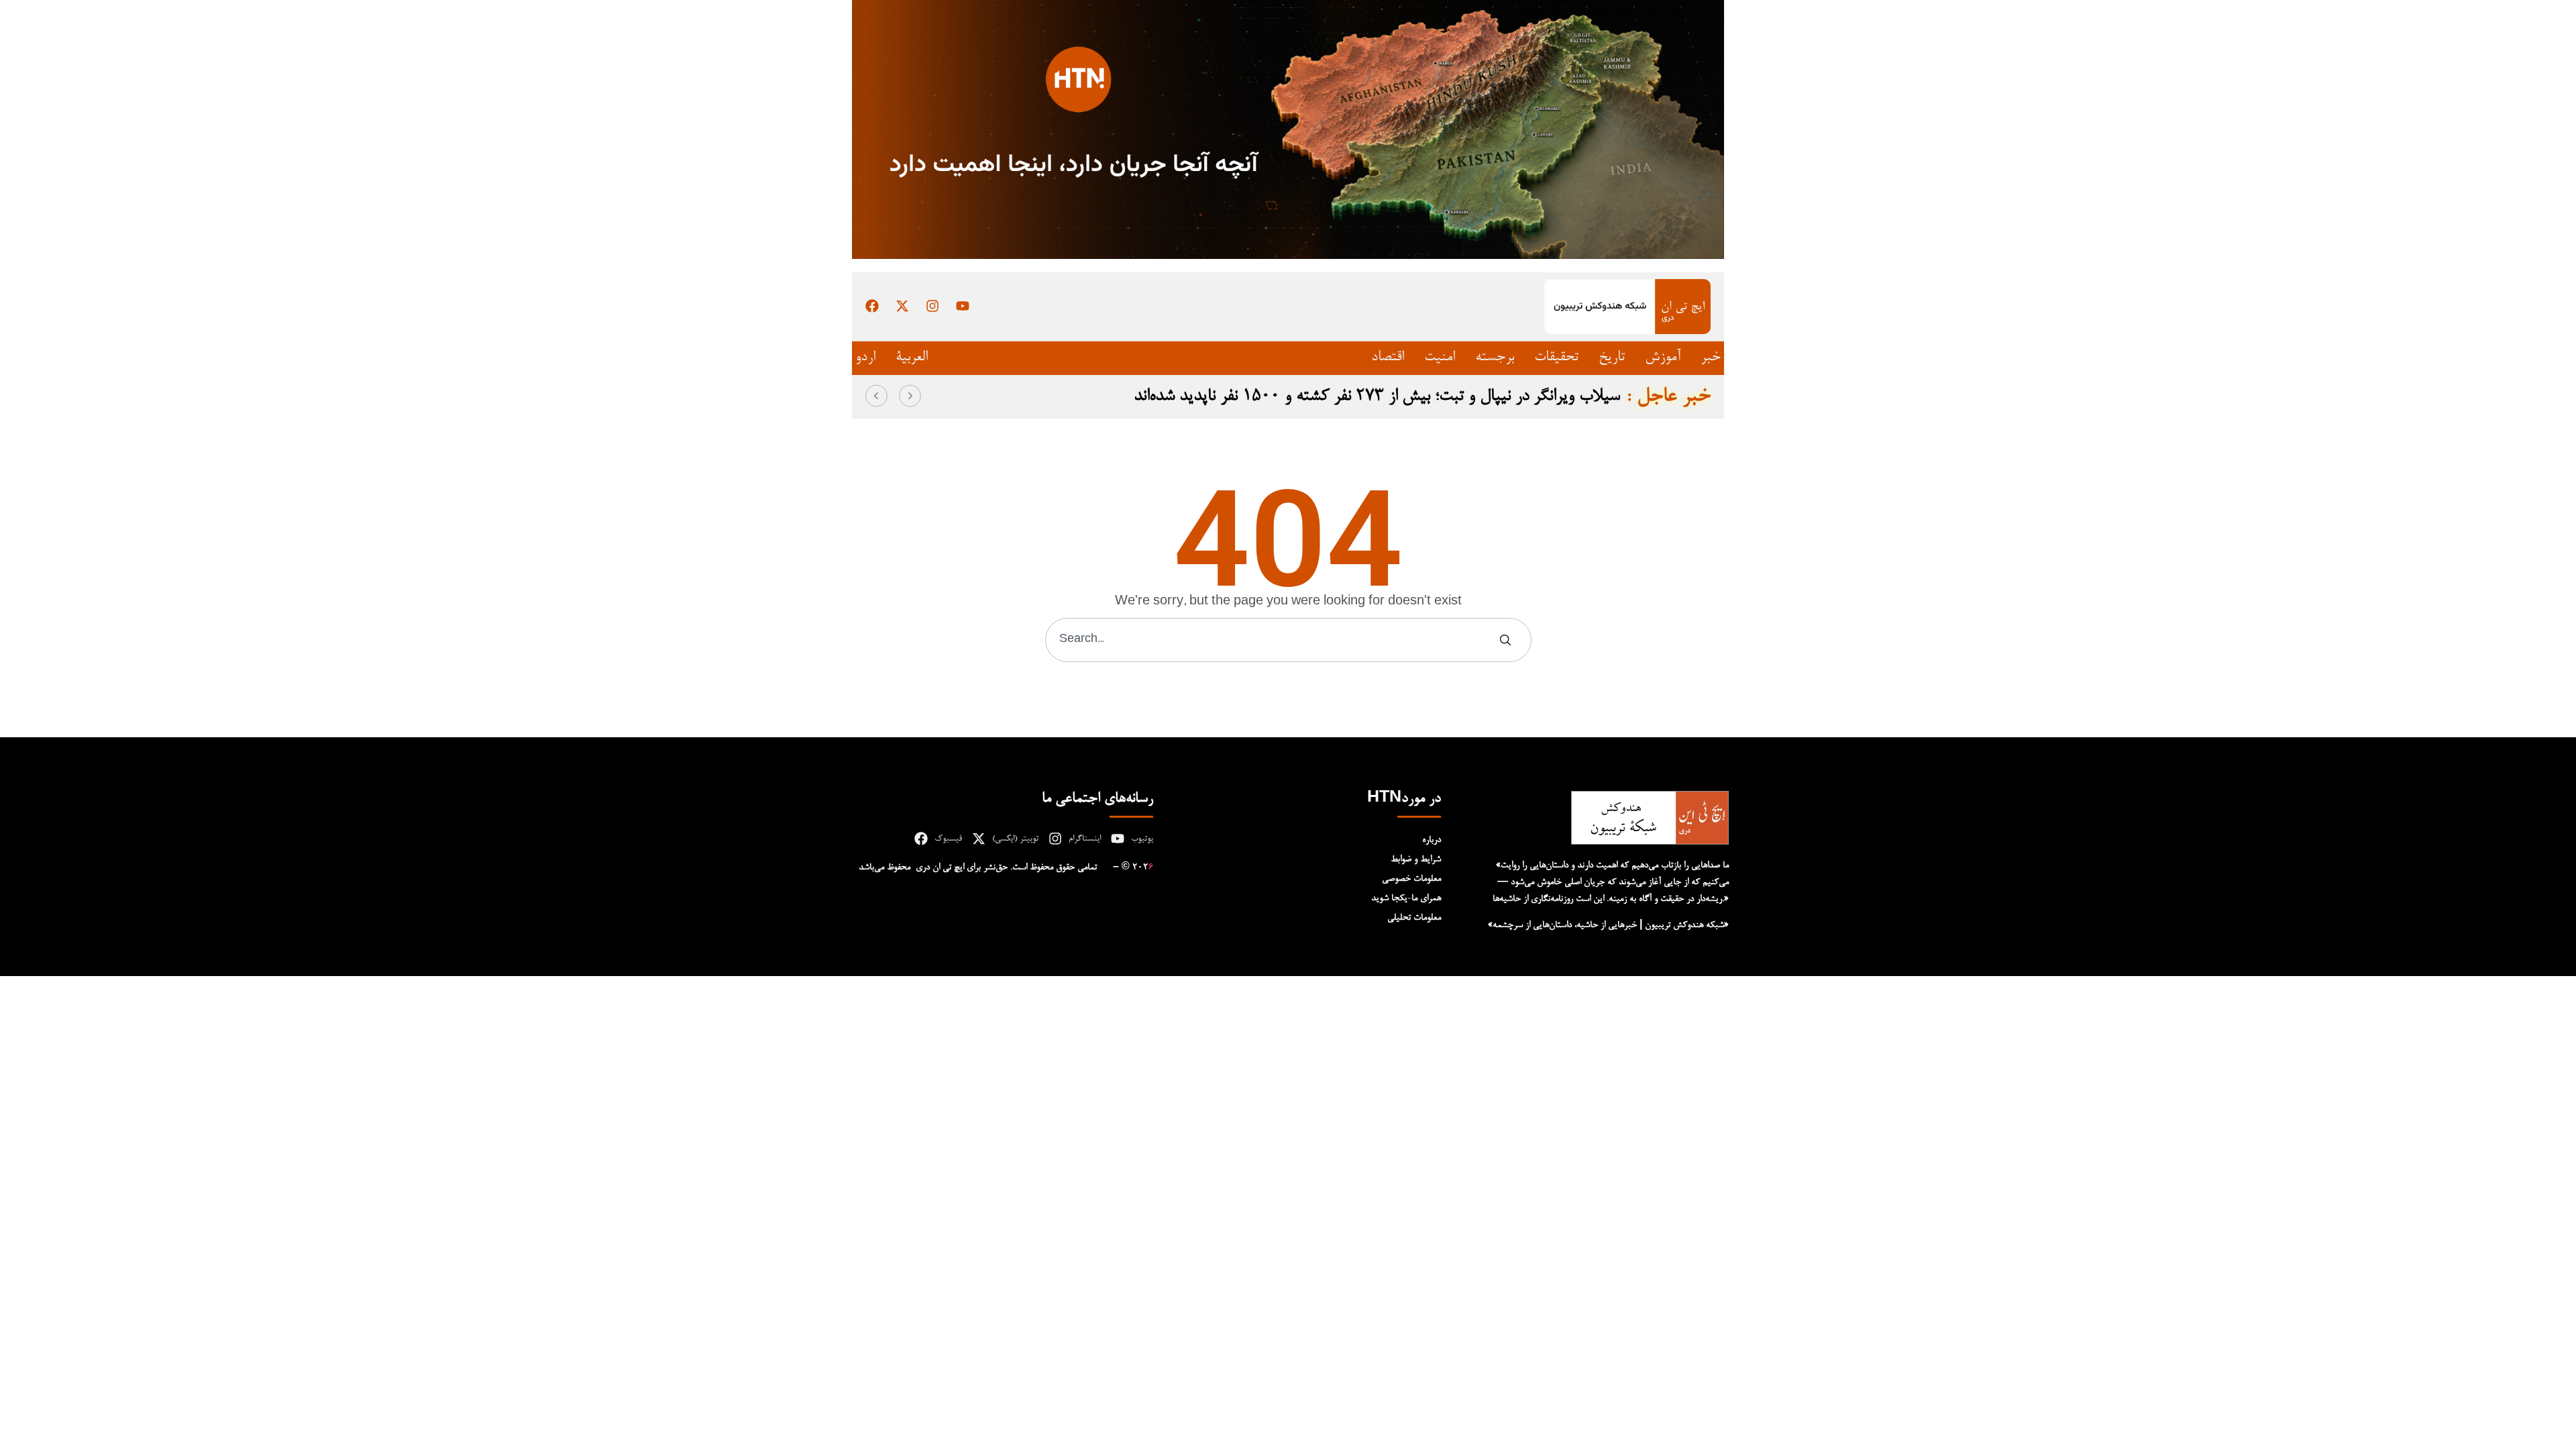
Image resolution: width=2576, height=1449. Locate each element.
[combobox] (1272, 640)
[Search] (1508, 640)
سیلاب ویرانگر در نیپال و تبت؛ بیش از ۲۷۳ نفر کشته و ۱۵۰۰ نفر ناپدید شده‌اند (1377, 396)
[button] (876, 396)
